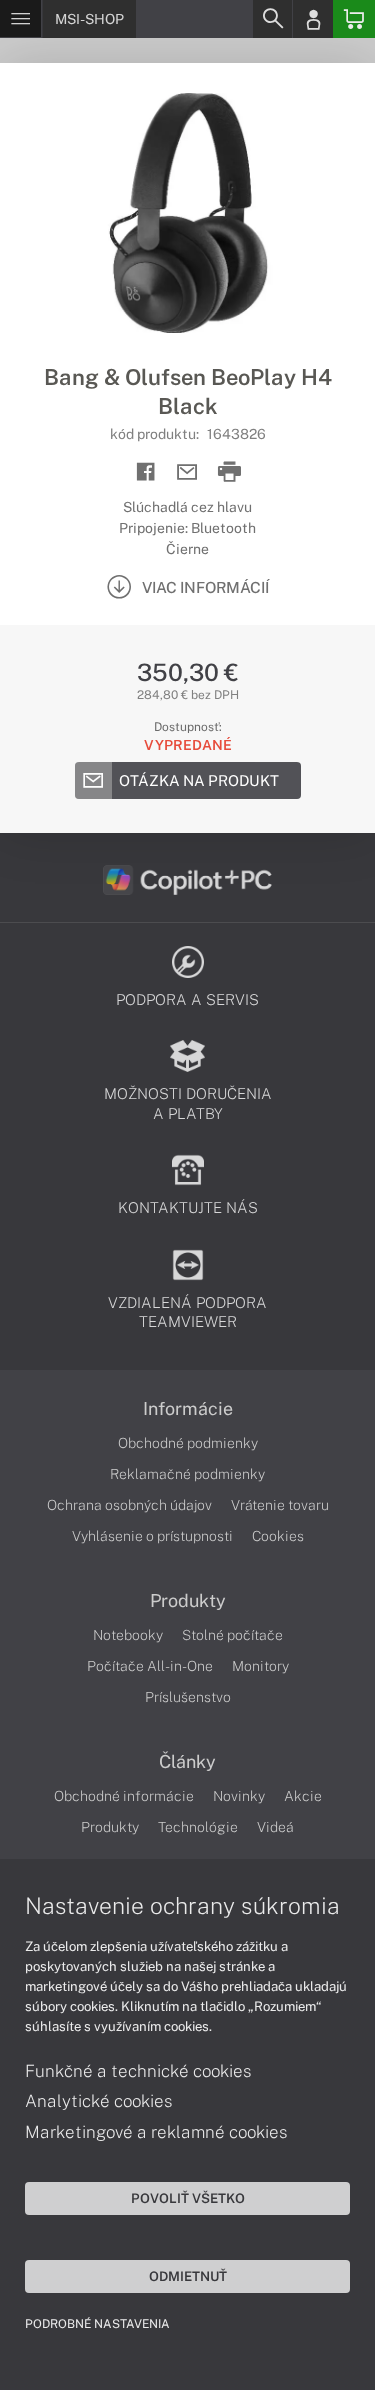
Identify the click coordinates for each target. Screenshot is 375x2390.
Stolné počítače (232, 1635)
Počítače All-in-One (150, 1666)
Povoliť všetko (188, 2198)
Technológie (198, 1827)
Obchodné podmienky (188, 1443)
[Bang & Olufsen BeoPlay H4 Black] (187, 213)
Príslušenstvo (188, 1697)
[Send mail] (187, 472)
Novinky (239, 1796)
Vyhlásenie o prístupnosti (152, 1536)
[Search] (272, 19)
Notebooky (128, 1635)
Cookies (278, 1536)
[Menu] (20, 19)
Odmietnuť (188, 2276)
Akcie (303, 1796)
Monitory (260, 1666)
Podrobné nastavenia (97, 2324)
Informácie (188, 1409)
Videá (275, 1827)
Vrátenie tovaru (280, 1505)
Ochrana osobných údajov (129, 1505)
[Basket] (354, 19)
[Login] (313, 19)
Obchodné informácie (124, 1796)
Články (187, 1762)
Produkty (188, 1601)
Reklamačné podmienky (187, 1474)
